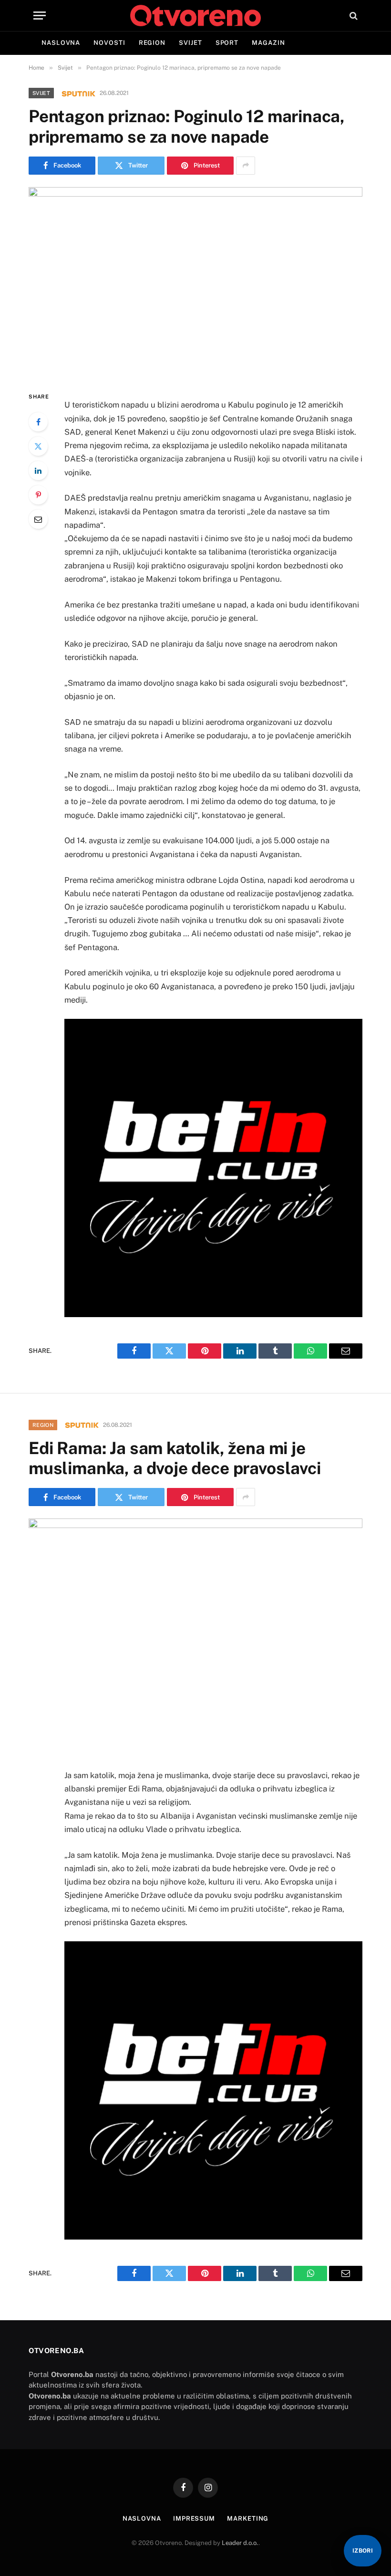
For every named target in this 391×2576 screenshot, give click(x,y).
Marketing (248, 2518)
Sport (227, 43)
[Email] (38, 519)
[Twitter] (38, 446)
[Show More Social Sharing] (246, 166)
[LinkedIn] (38, 471)
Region (152, 43)
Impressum (194, 2518)
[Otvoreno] (195, 16)
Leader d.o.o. (240, 2543)
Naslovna (61, 43)
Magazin (268, 43)
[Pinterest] (38, 495)
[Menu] (40, 16)
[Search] (353, 16)
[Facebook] (38, 422)
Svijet (190, 43)
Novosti (109, 43)
